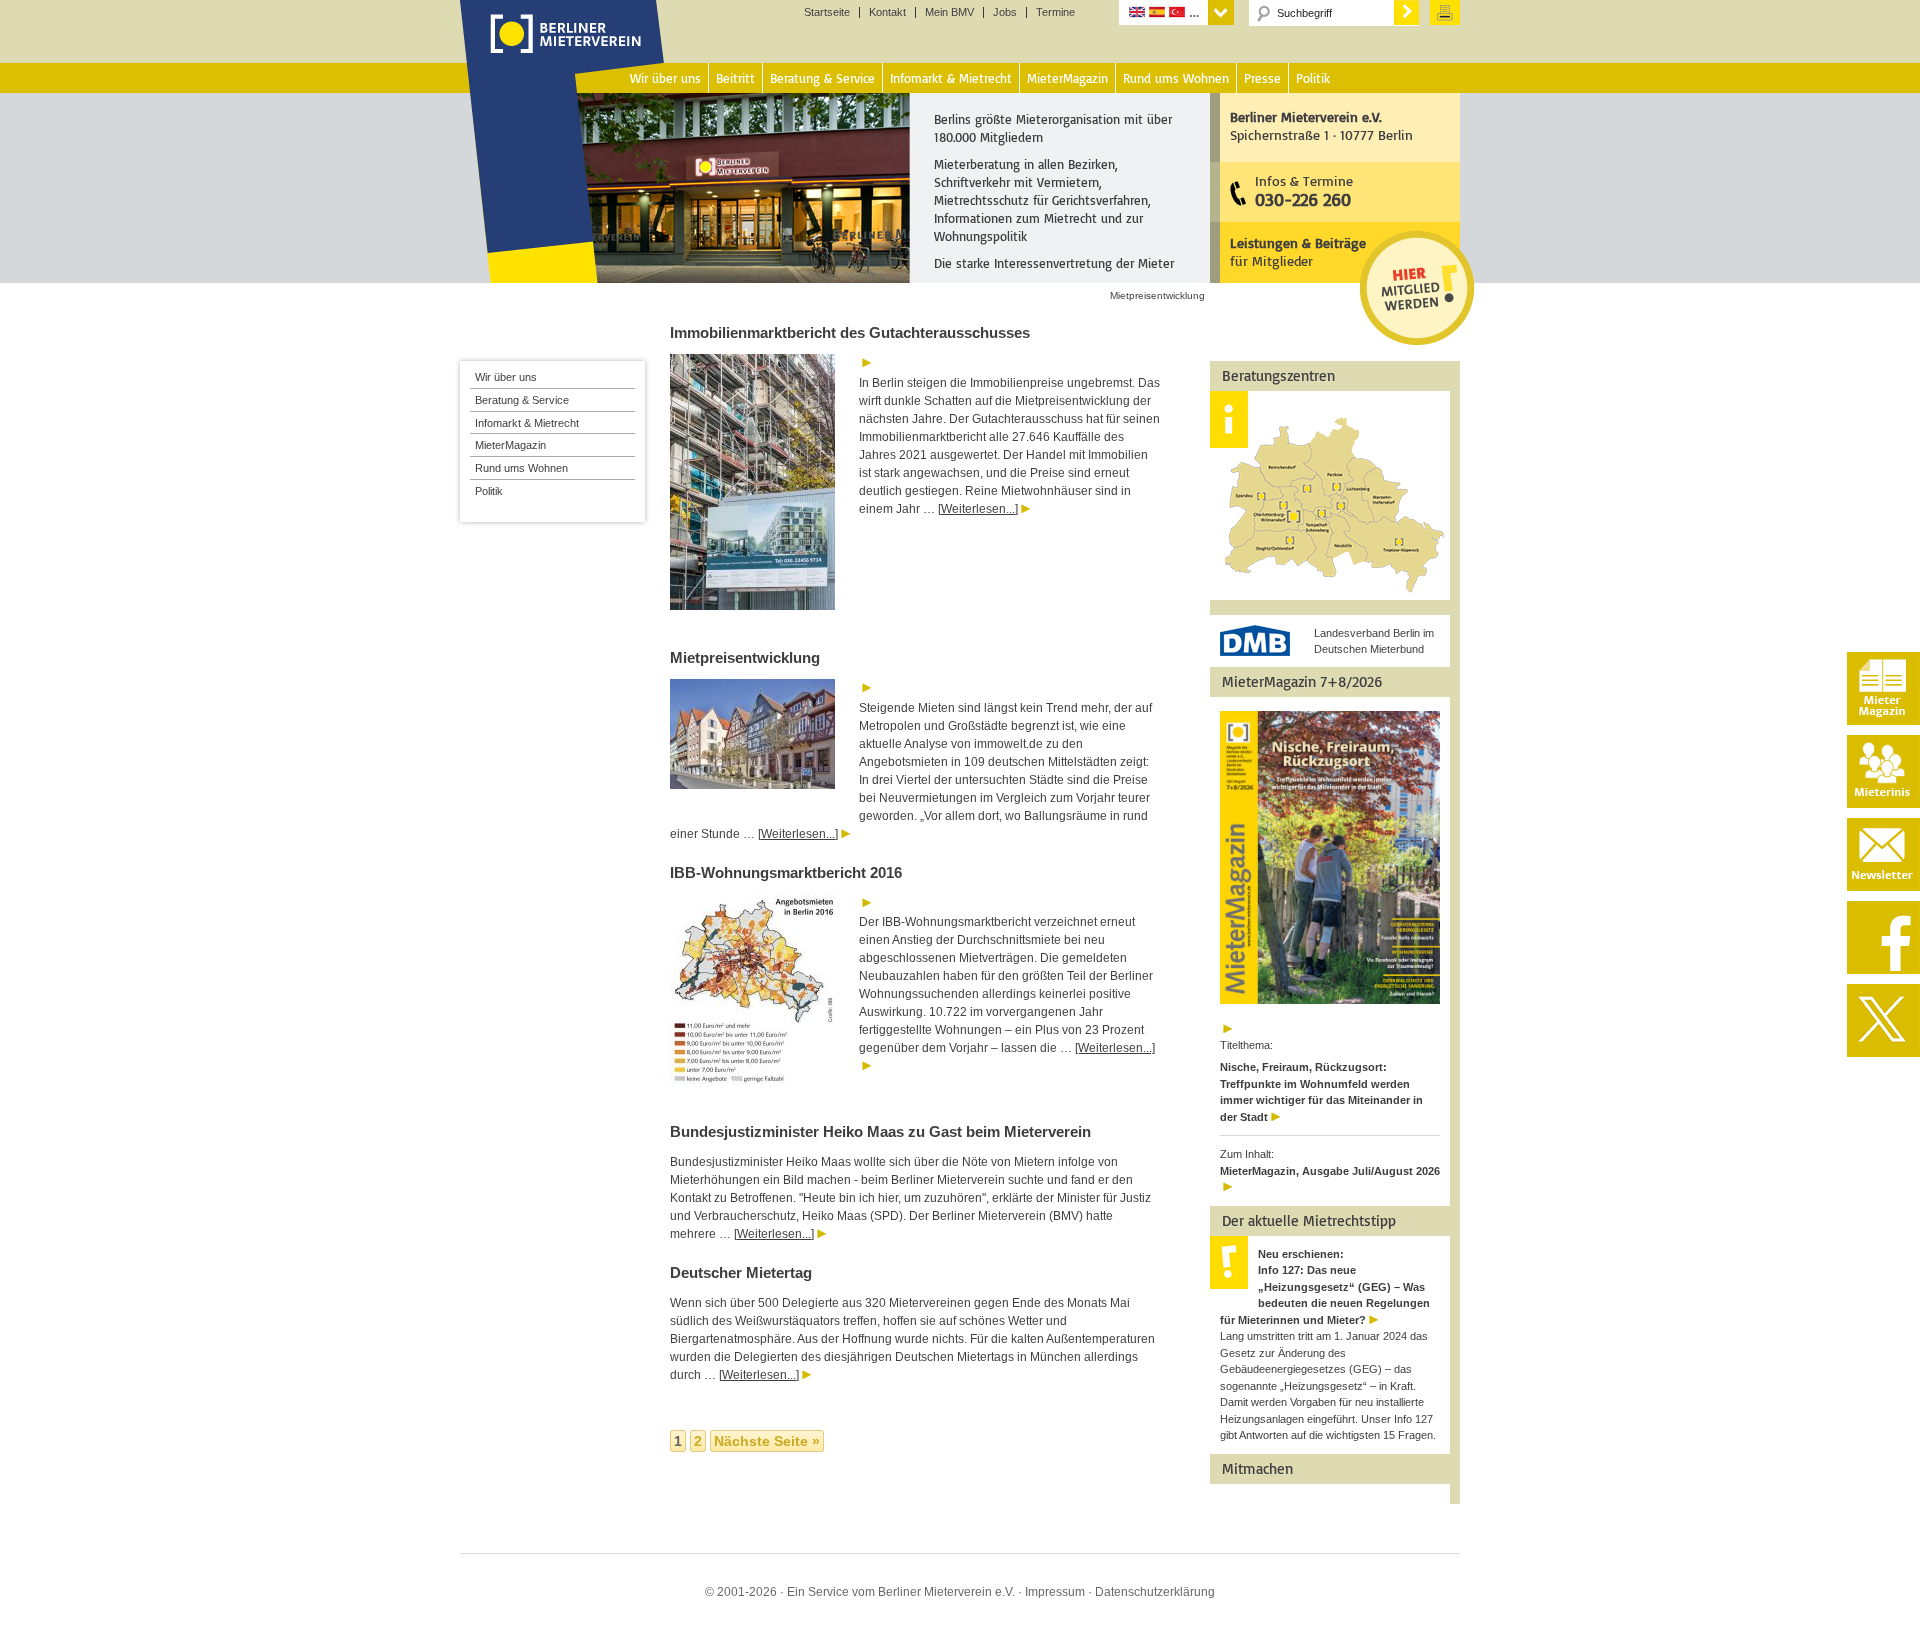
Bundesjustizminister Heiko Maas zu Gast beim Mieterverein (880, 1131)
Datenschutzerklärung (1155, 1592)
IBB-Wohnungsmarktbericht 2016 (786, 872)
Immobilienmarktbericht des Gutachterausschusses (850, 332)
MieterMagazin (510, 445)
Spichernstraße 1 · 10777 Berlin (1321, 125)
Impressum (1055, 1592)
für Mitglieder (1298, 251)
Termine (1055, 12)
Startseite (827, 12)
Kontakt (887, 12)
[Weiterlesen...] (978, 509)
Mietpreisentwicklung (745, 657)
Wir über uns (506, 377)
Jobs (1005, 12)
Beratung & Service (522, 400)
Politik (489, 491)
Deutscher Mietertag (741, 1272)
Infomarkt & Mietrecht (527, 423)
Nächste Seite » (767, 1441)
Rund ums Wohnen (521, 468)
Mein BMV (949, 12)
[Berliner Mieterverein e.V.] (562, 53)
